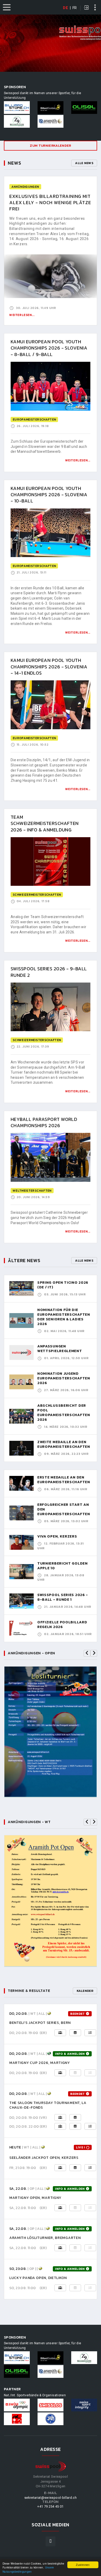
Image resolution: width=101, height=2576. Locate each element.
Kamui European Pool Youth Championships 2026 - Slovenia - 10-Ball (49, 495)
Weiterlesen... (22, 315)
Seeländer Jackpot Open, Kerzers (44, 2158)
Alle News (84, 163)
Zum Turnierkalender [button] (50, 146)
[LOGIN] (86, 8)
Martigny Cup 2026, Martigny (40, 2063)
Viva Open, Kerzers (57, 1536)
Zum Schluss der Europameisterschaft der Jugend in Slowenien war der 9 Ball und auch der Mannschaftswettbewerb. (49, 446)
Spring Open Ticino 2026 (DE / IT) (63, 1285)
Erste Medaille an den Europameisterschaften (64, 1480)
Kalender (85, 1991)
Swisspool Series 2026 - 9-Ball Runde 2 (49, 972)
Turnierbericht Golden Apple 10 (63, 1566)
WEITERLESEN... (78, 460)
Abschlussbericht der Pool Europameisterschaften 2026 (64, 1413)
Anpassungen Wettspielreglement (60, 1349)
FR (75, 8)
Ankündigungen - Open (31, 1653)
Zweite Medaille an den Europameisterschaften (64, 1444)
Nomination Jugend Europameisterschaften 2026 (64, 1378)
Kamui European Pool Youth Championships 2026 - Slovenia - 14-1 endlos (49, 667)
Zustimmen (83, 2565)
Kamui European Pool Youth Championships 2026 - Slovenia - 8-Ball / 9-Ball (49, 348)
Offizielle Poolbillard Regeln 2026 (62, 1625)
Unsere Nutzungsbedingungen (28, 2569)
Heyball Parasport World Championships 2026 (44, 1122)
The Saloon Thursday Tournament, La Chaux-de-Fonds (48, 2105)
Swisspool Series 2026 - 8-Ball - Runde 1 (63, 1597)
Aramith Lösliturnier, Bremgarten (45, 2238)
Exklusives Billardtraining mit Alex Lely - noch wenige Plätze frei (50, 203)
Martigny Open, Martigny (35, 2198)
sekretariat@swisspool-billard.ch (51, 2498)
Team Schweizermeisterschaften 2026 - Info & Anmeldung (45, 823)
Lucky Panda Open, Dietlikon (38, 2278)
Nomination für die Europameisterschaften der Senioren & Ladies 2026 (64, 1317)
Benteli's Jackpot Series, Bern (40, 2023)
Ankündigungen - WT (29, 1822)
